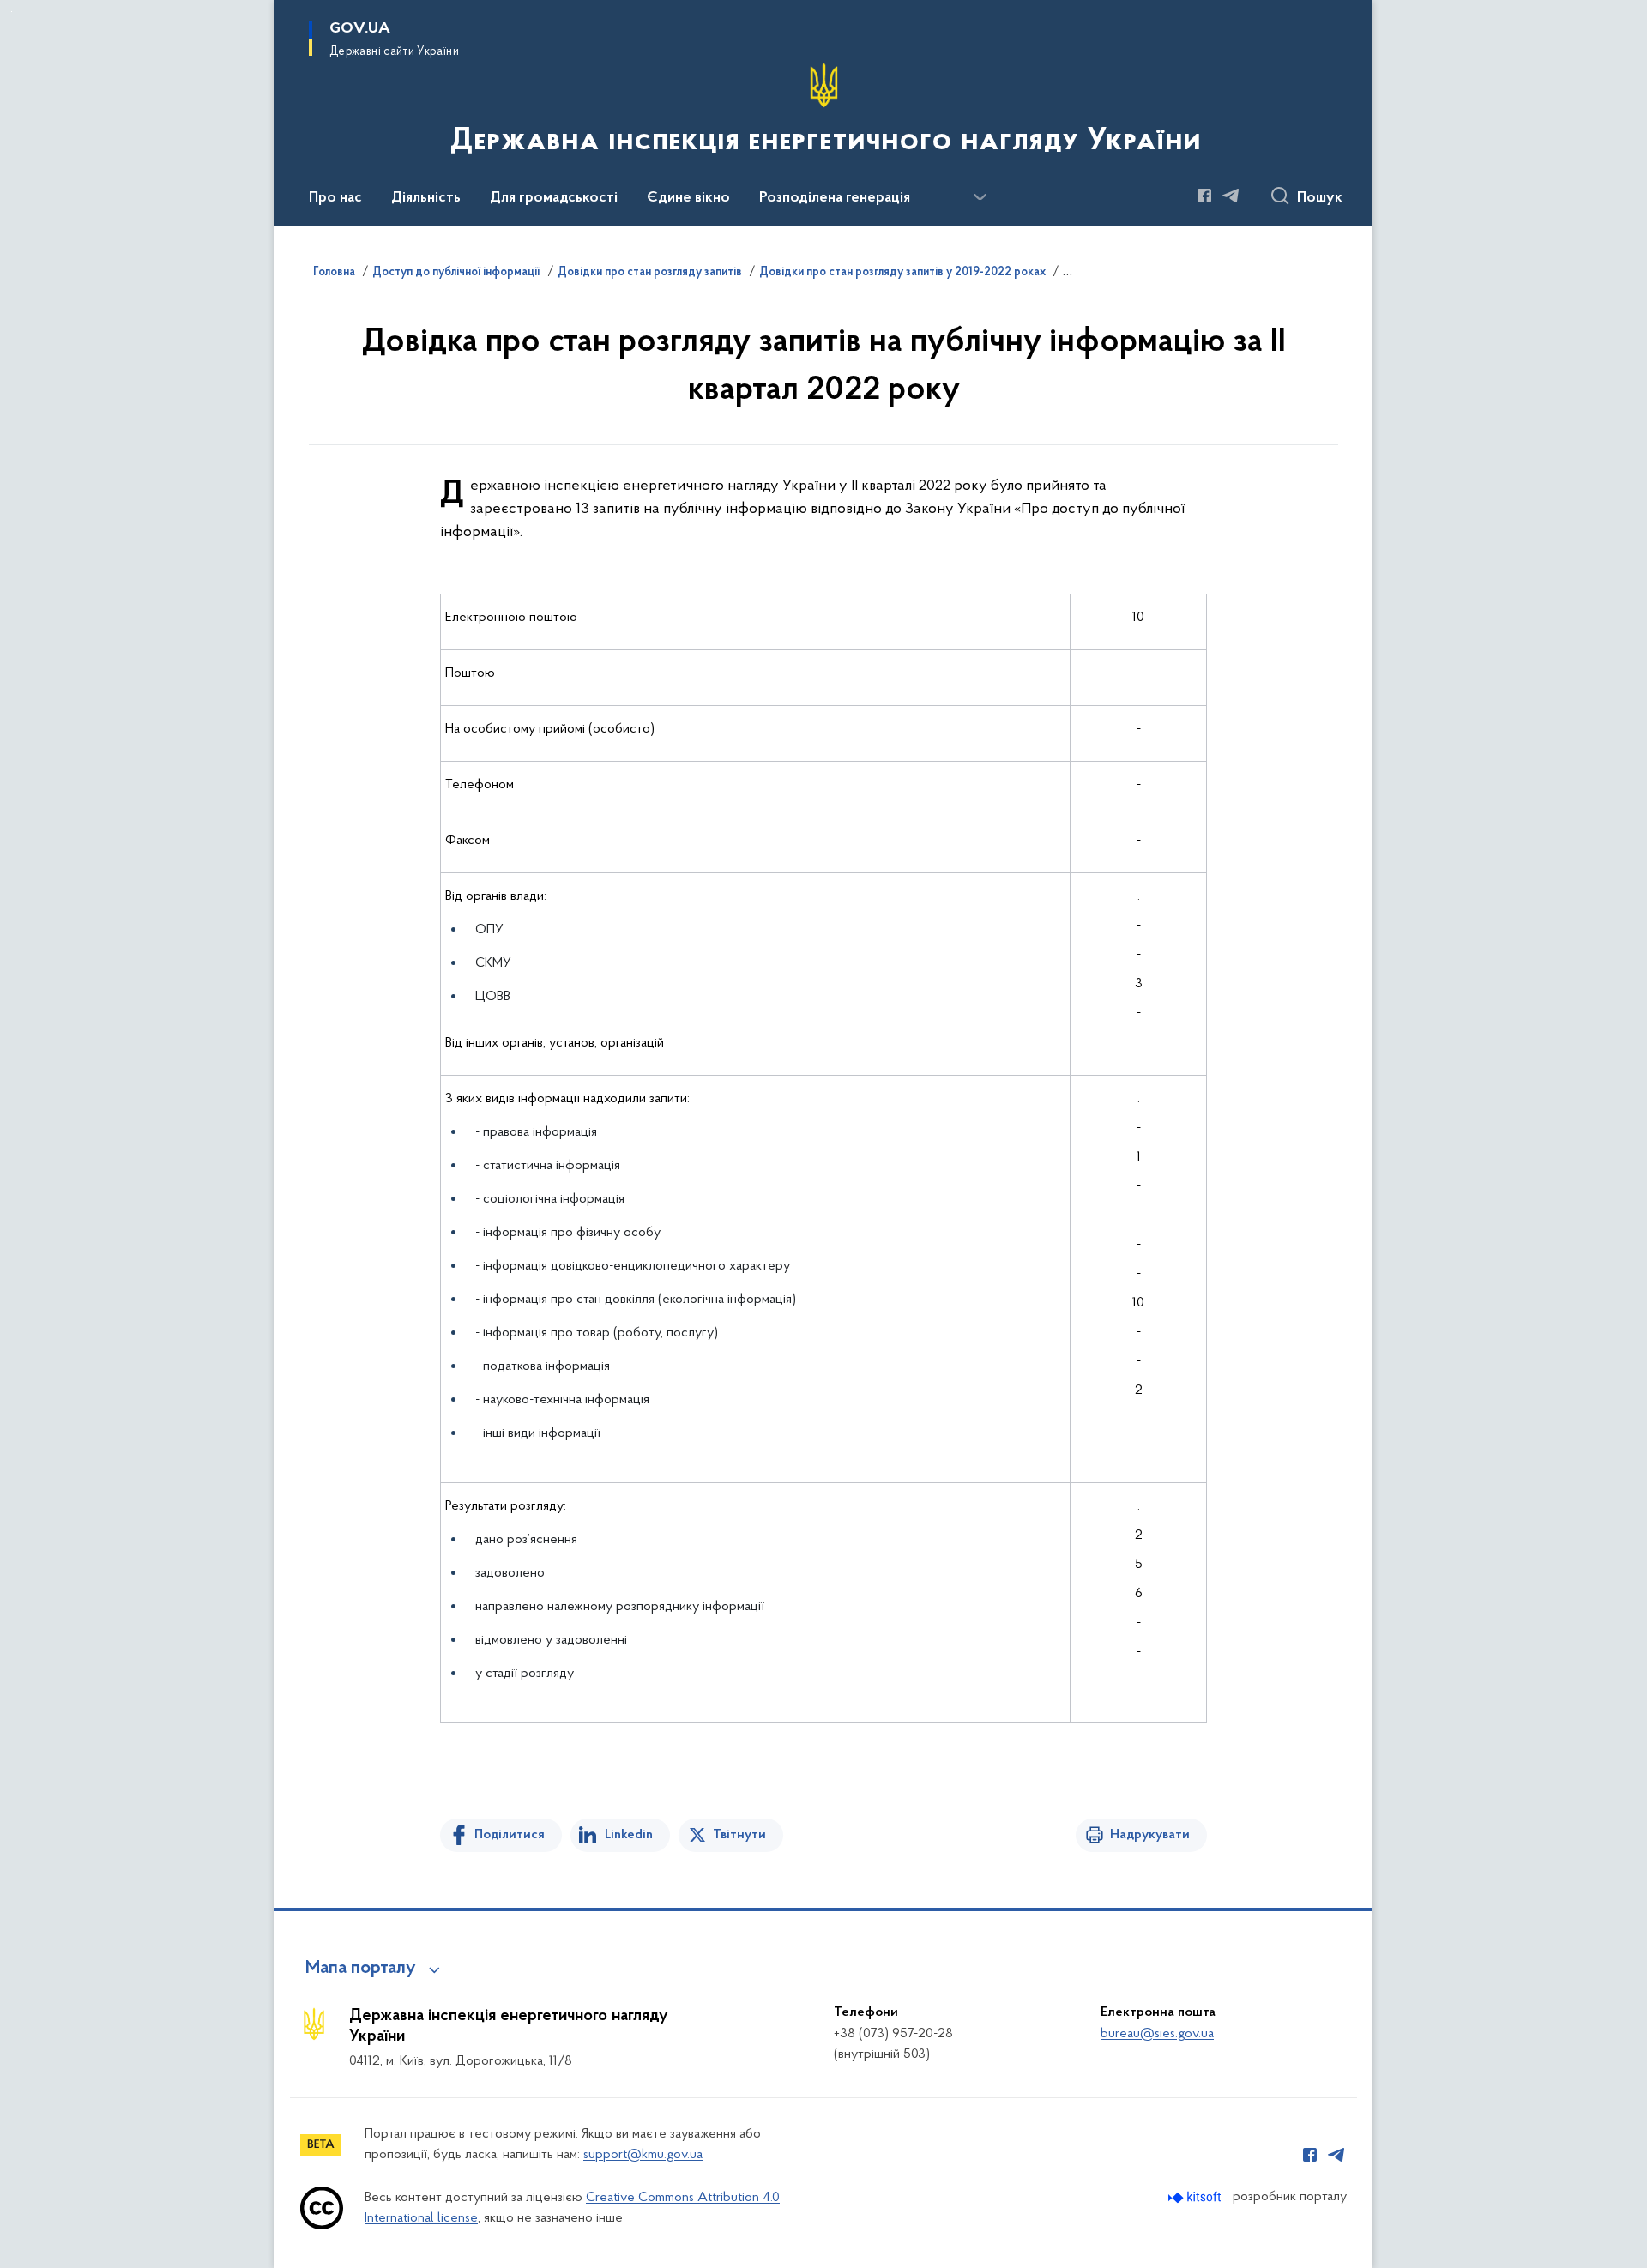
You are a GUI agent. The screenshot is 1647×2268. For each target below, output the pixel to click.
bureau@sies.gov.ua (1157, 2034)
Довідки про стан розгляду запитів (650, 273)
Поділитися (510, 1835)
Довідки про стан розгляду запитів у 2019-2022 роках (902, 273)
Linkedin (629, 1835)
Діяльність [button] (426, 198)
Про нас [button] (335, 198)
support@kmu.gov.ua (643, 2155)
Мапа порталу (361, 1969)
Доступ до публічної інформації (456, 273)
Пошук (1320, 198)
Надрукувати (1150, 1835)
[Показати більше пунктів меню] (980, 197)
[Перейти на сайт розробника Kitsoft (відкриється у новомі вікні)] (1196, 2197)
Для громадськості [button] (554, 198)
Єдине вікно (688, 198)
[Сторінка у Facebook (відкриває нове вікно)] (1204, 196)
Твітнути (739, 1835)
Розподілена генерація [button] (835, 198)
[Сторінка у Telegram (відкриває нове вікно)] (1231, 196)
